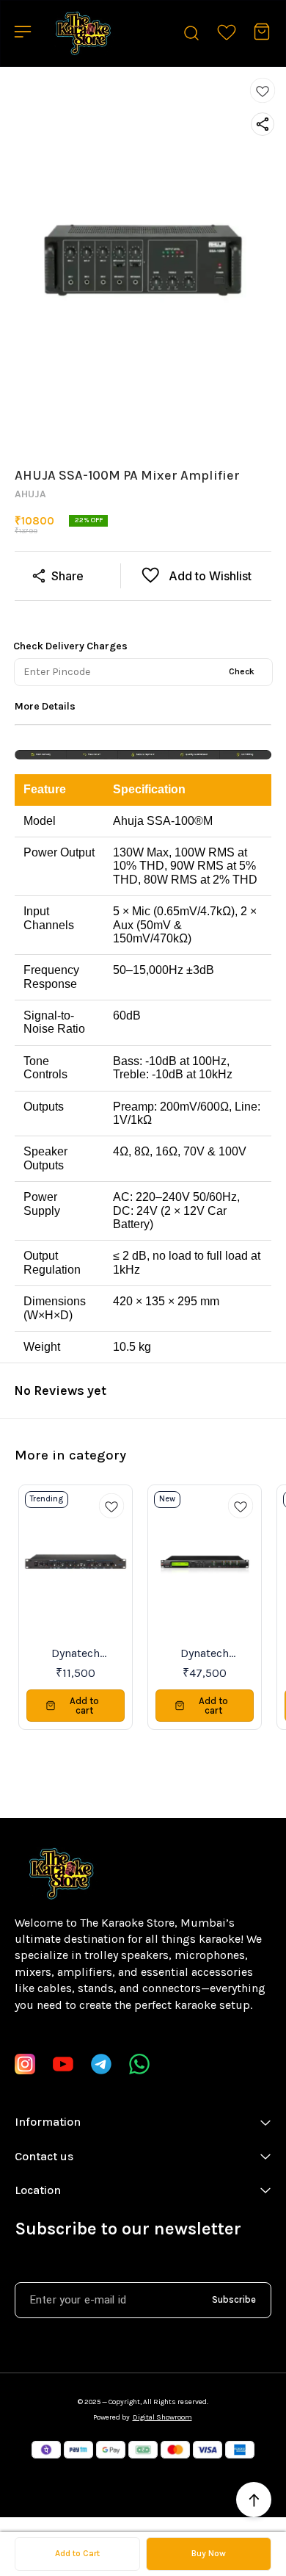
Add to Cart (77, 2553)
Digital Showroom (162, 2417)
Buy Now (209, 2553)
